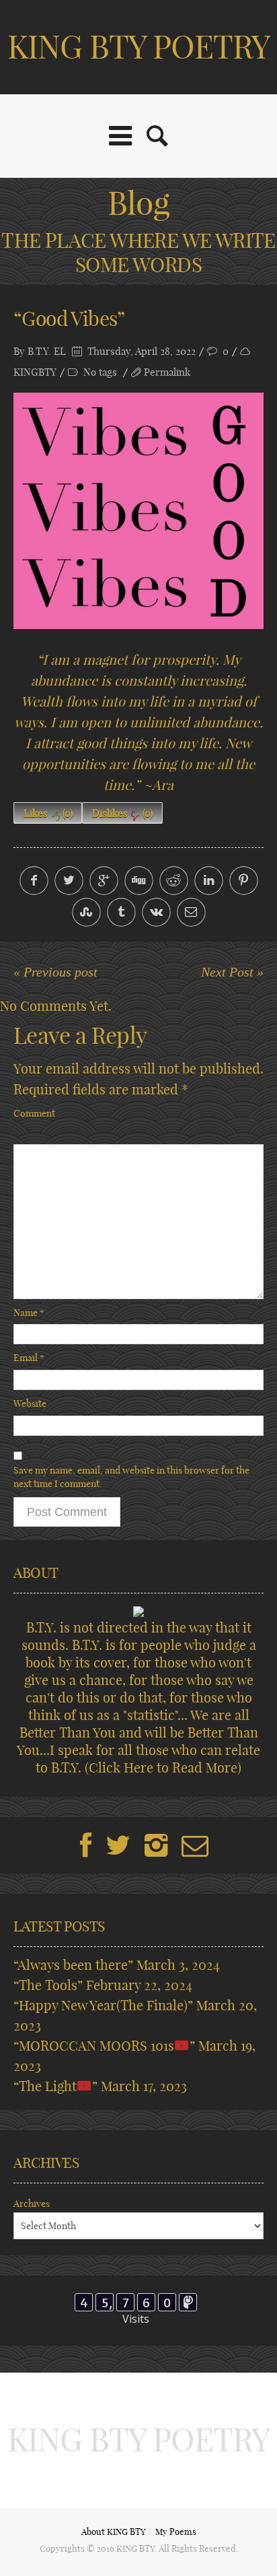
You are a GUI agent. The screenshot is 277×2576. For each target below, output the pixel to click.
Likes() (48, 813)
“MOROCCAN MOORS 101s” (104, 2046)
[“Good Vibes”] (138, 511)
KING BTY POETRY (139, 47)
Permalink (167, 372)
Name (29, 1313)
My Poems (176, 2532)
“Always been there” (73, 1965)
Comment (34, 1113)
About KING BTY (114, 2532)
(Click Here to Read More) (163, 1768)
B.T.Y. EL (47, 351)
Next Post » (232, 972)
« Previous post (55, 972)
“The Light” (55, 2086)
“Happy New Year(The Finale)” (103, 2005)
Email (29, 1358)
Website (30, 1403)
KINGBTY (35, 372)
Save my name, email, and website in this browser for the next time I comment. (131, 1477)
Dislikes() (122, 813)
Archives (32, 2204)
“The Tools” (48, 1985)
